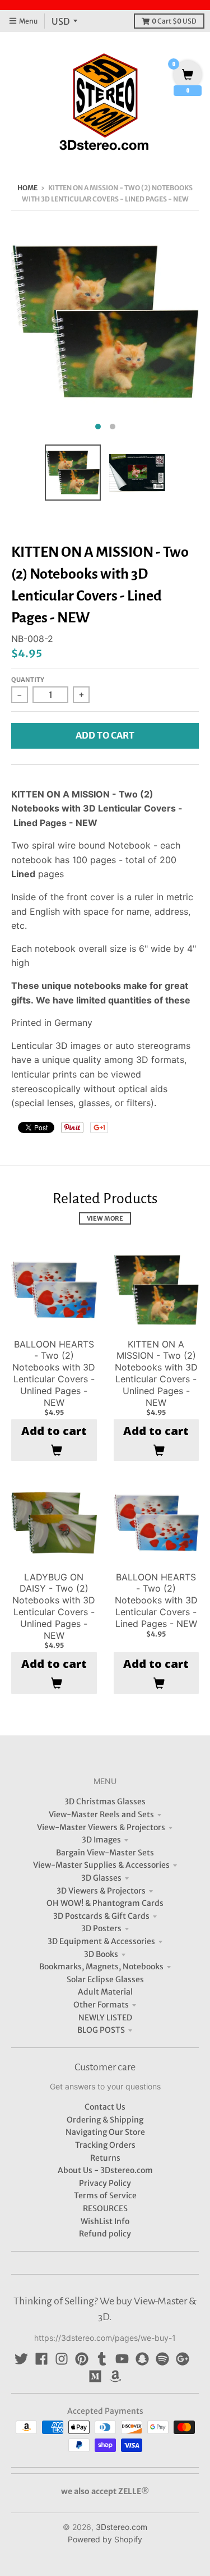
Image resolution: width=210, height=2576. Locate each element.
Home (27, 188)
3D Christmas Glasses (105, 1802)
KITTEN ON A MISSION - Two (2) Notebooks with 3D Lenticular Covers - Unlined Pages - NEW (156, 1373)
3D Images (101, 1840)
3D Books (101, 1954)
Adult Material (105, 1992)
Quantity (28, 680)
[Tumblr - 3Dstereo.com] (102, 2359)
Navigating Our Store (105, 2132)
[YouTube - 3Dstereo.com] (122, 2359)
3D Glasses (101, 1878)
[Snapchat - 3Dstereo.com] (142, 2359)
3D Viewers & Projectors (101, 1891)
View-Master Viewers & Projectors (101, 1827)
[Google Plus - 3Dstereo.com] (183, 2359)
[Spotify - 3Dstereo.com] (162, 2359)
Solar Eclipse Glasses (105, 1979)
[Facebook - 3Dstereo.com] (41, 2359)
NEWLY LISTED (105, 2018)
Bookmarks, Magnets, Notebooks (101, 1967)
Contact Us (105, 2107)
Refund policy (105, 2234)
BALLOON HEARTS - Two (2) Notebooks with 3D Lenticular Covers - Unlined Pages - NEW (54, 1373)
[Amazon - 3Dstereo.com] (115, 2376)
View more (105, 1218)
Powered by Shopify (105, 2539)
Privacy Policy (105, 2183)
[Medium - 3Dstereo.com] (95, 2376)
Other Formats (101, 2005)
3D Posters (101, 1928)
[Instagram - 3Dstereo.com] (62, 2359)
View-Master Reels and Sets (101, 1814)
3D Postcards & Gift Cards (101, 1916)
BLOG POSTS (101, 2030)
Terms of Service (105, 2195)
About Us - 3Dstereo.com (105, 2170)
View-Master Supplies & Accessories (101, 1865)
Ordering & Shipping (105, 2120)
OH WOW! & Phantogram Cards (105, 1903)
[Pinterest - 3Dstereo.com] (82, 2359)
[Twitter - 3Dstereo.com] (21, 2359)
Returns (105, 2158)
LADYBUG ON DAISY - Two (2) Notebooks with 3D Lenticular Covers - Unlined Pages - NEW (54, 1606)
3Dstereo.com (122, 2527)
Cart (174, 21)
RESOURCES (105, 2208)
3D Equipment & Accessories (101, 1941)
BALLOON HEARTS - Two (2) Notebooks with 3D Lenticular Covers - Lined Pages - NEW (156, 1600)
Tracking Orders (105, 2145)
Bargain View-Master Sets (105, 1853)
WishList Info (105, 2221)
